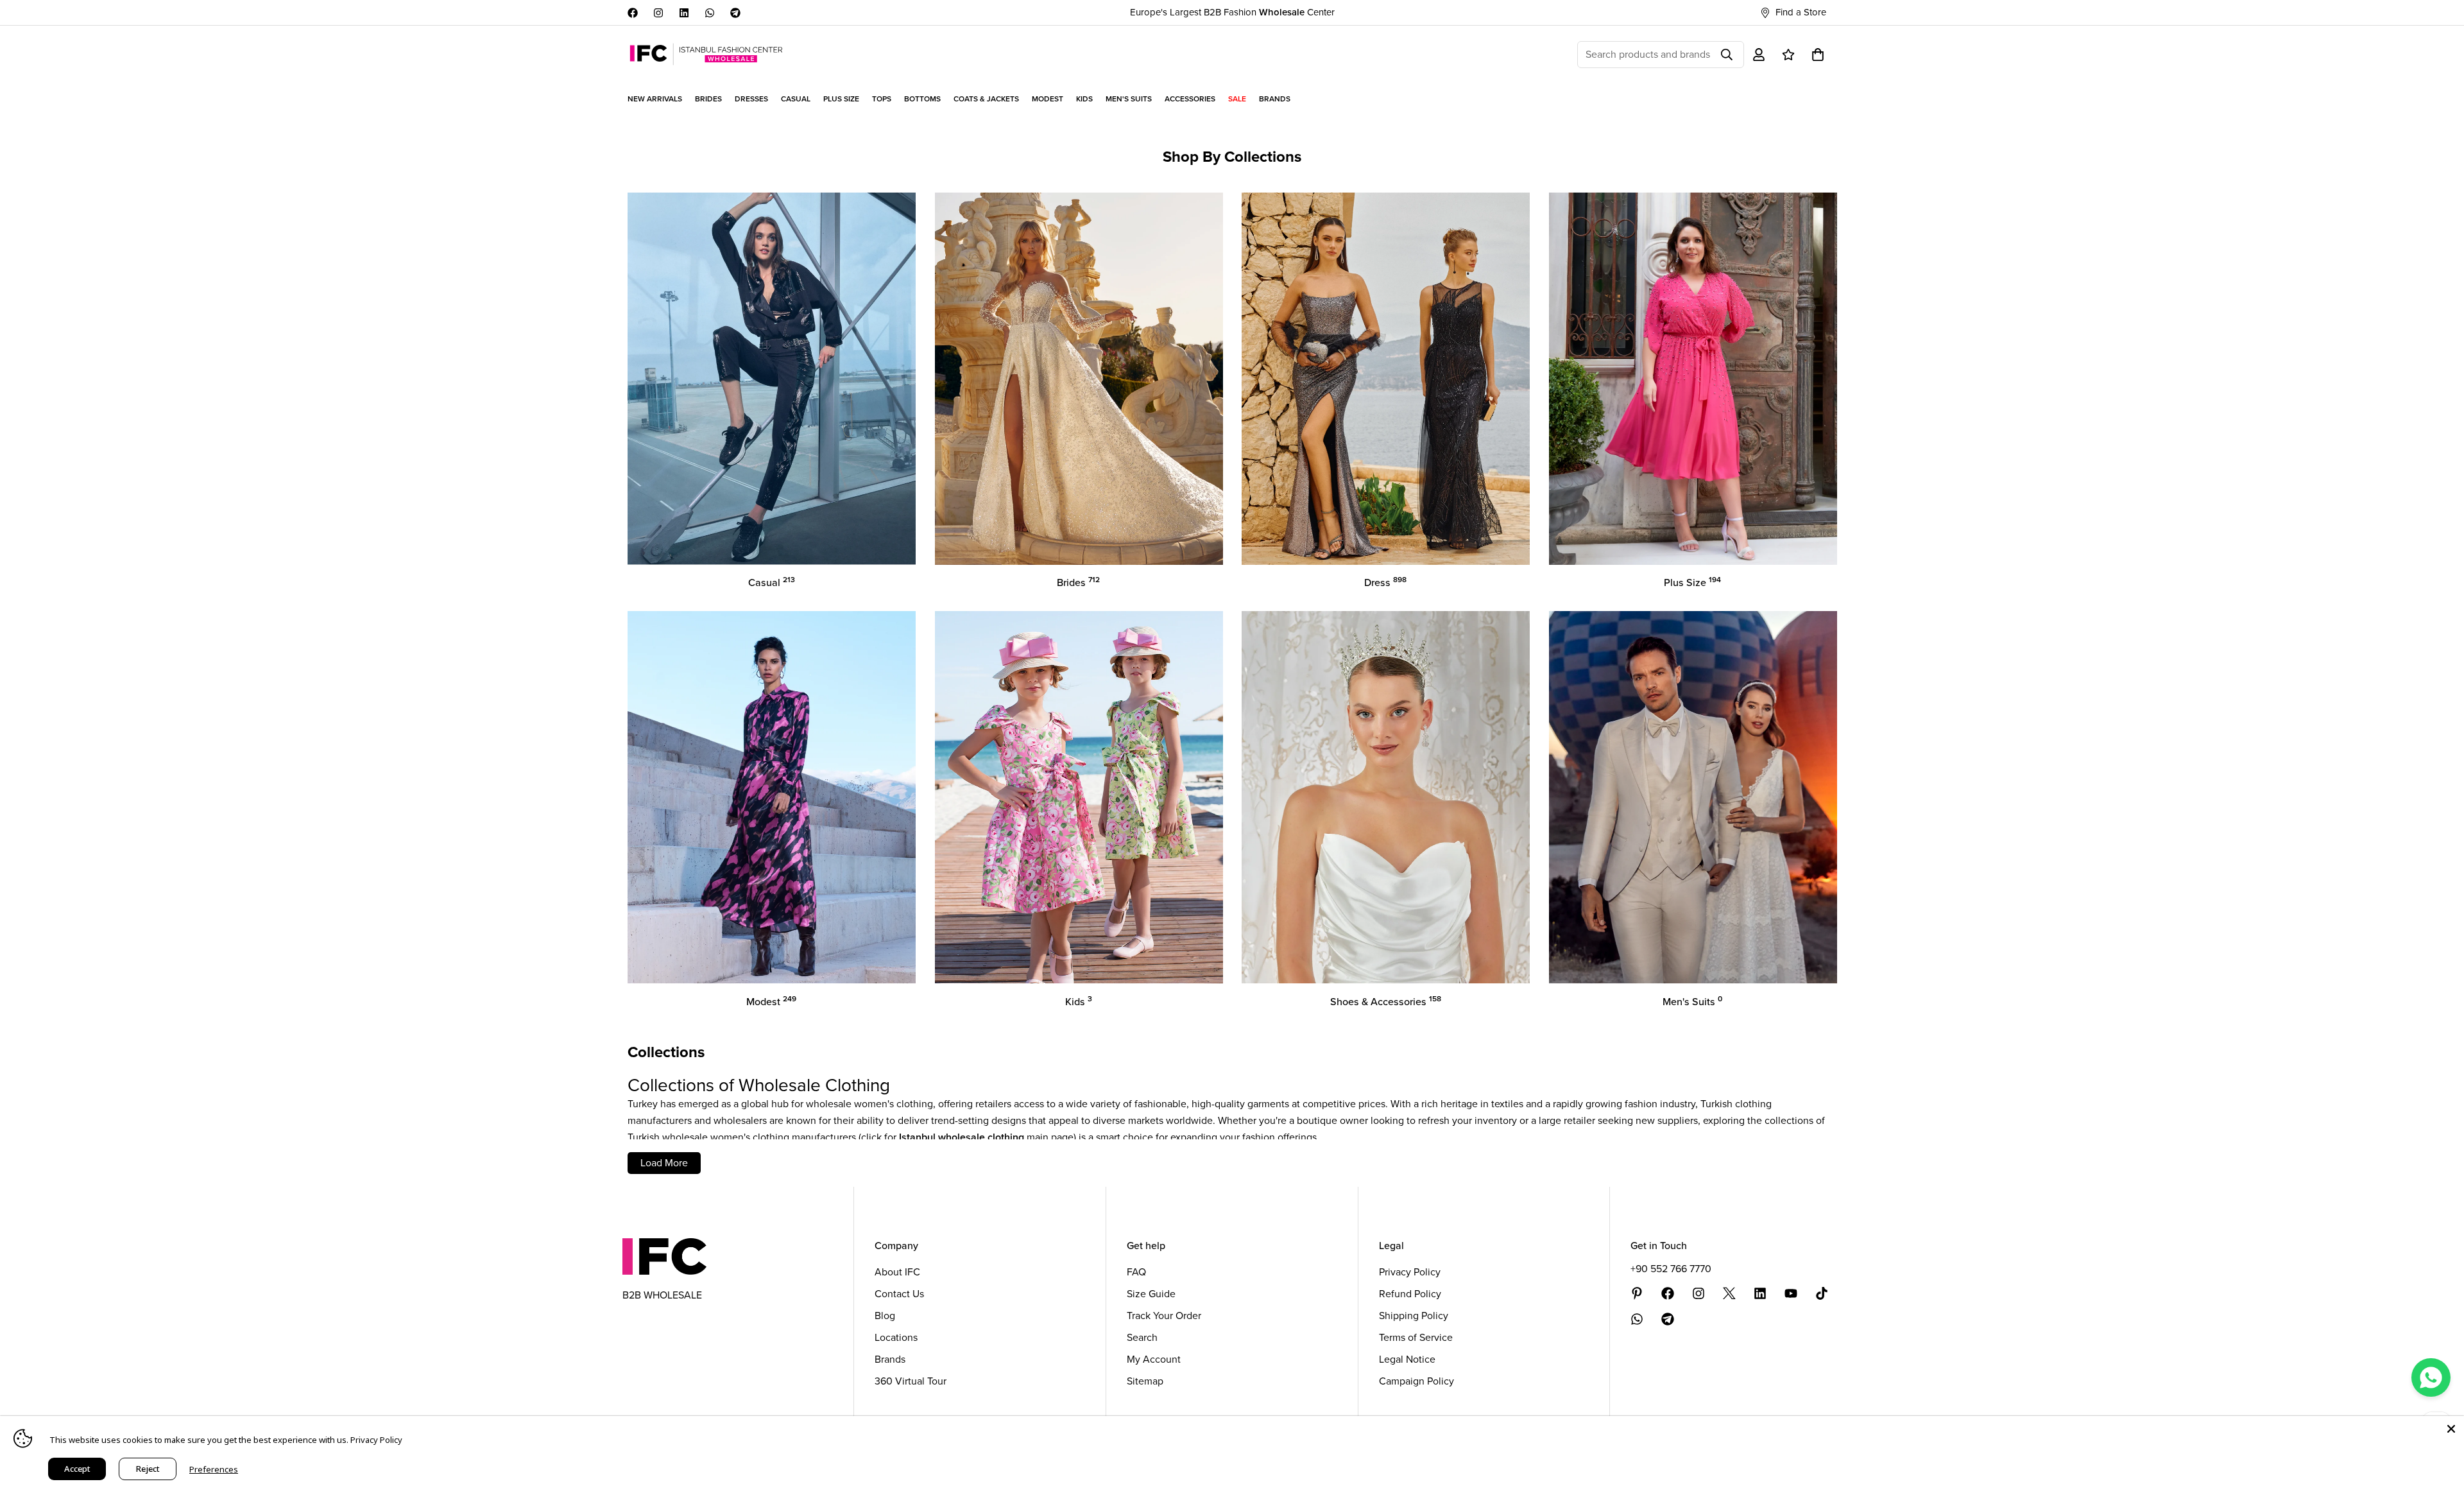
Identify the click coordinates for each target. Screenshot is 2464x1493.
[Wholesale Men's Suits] (1693, 797)
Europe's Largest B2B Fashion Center (1232, 12)
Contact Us (899, 1294)
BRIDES (708, 99)
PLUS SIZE (841, 99)
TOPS (882, 99)
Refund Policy (1410, 1294)
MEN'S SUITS (1129, 99)
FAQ (1136, 1272)
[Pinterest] (1637, 1293)
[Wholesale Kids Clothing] (1079, 797)
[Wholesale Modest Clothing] (772, 797)
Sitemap (1145, 1381)
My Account (1154, 1359)
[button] (1818, 55)
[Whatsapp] (710, 13)
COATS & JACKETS (986, 99)
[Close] (2451, 1429)
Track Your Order (1164, 1316)
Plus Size (1692, 583)
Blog (885, 1316)
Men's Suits (1692, 1002)
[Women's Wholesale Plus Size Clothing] (1693, 379)
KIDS (1084, 99)
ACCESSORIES (1190, 99)
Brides (1078, 583)
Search (1142, 1337)
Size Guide (1151, 1294)
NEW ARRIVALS (655, 99)
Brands (890, 1359)
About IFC (897, 1272)
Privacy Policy (1410, 1272)
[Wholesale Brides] (1079, 379)
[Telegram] (735, 13)
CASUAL (796, 99)
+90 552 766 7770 (1671, 1269)
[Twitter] (1729, 1293)
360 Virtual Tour (911, 1381)
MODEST (1048, 99)
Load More (664, 1163)
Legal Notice (1407, 1359)
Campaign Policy (1416, 1381)
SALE (1237, 99)
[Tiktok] (1822, 1293)
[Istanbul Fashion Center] (706, 54)
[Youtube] (1791, 1293)
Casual (772, 583)
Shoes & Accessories (1386, 1002)
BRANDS (1275, 99)
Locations (896, 1337)
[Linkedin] (684, 13)
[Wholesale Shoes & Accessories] (1386, 797)
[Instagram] (658, 13)
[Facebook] (633, 13)
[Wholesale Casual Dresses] (772, 379)
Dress (1385, 583)
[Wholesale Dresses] (1386, 379)
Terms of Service (1416, 1337)
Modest (771, 1002)
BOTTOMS (922, 99)
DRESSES (751, 99)
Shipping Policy (1414, 1316)
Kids (1079, 1002)
